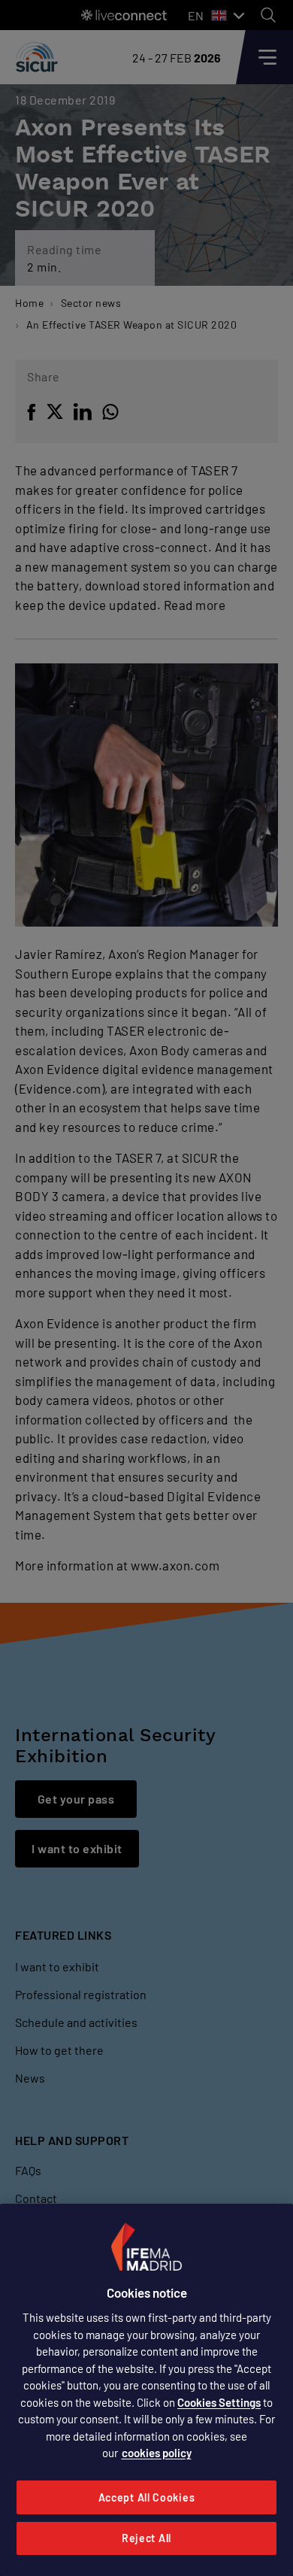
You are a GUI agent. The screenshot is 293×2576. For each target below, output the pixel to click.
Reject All (146, 2538)
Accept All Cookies (147, 2497)
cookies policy (157, 2453)
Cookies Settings (219, 2402)
